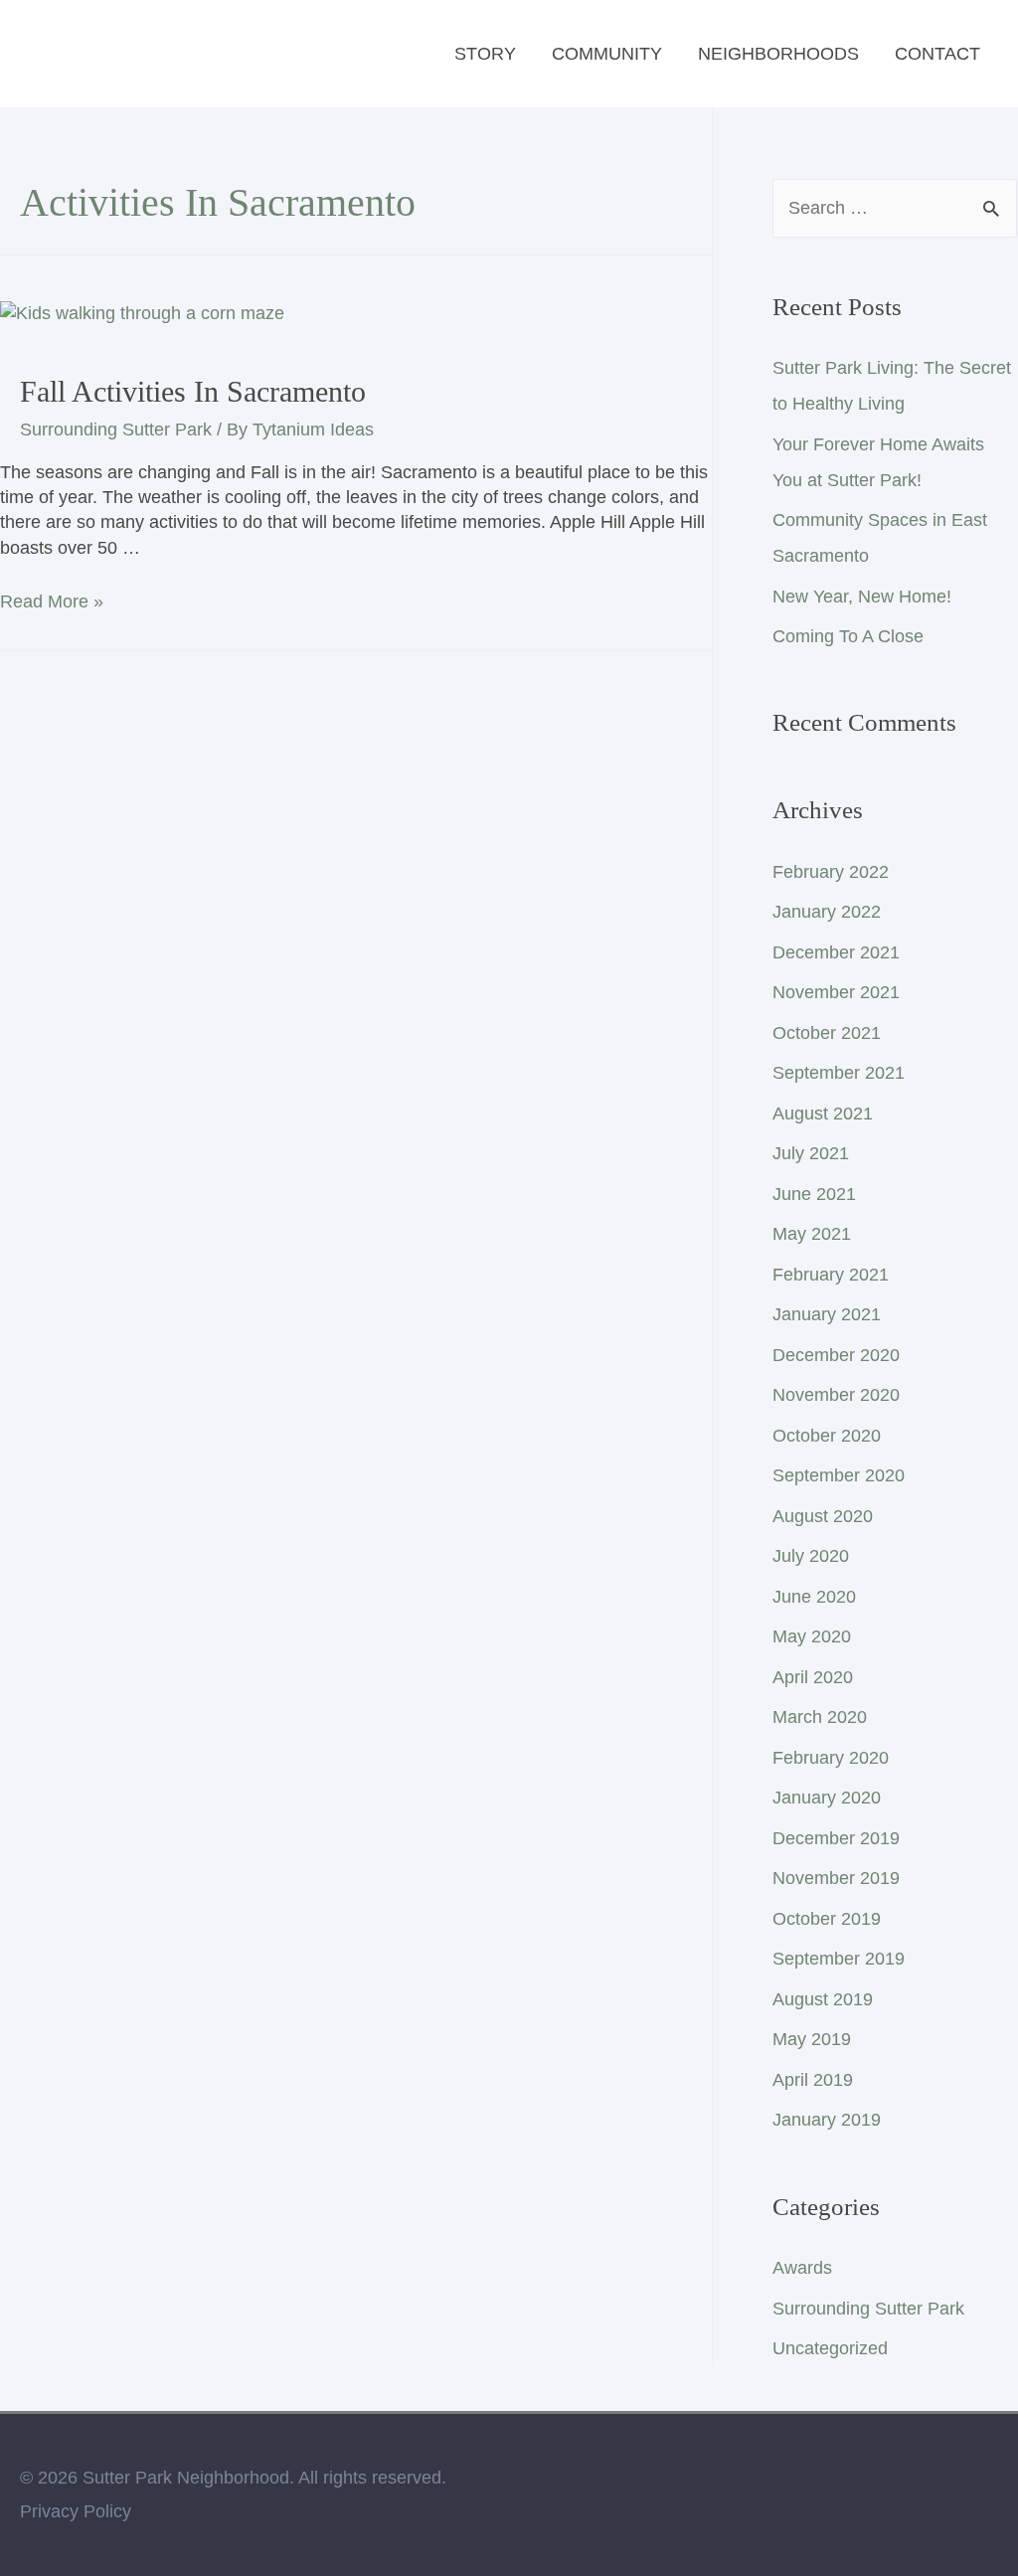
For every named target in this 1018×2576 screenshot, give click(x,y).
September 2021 (839, 1073)
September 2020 (839, 1475)
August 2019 (823, 1999)
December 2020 (836, 1355)
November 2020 (836, 1395)
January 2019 (827, 2120)
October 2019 (827, 1919)
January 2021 (827, 1314)
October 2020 (827, 1436)
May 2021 (812, 1234)
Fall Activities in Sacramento (193, 391)
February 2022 (831, 872)
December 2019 (836, 1838)
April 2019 (813, 2080)
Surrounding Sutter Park (116, 429)
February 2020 (831, 1758)
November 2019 (836, 1878)
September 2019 (839, 1959)
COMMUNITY (607, 54)
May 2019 (812, 2039)
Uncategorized (830, 2348)
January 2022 (827, 912)
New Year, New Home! (862, 597)
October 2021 (827, 1033)
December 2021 (836, 952)
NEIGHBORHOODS (778, 54)
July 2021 (811, 1153)
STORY (485, 54)
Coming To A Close (848, 636)
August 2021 (823, 1114)
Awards (802, 2268)
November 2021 (836, 992)
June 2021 (814, 1194)
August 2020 (823, 1516)
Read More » (52, 601)
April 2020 (813, 1677)
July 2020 (811, 1556)
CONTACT (937, 54)
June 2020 (814, 1597)
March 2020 (820, 1717)
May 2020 (812, 1636)
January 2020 (827, 1798)
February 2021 (831, 1275)
